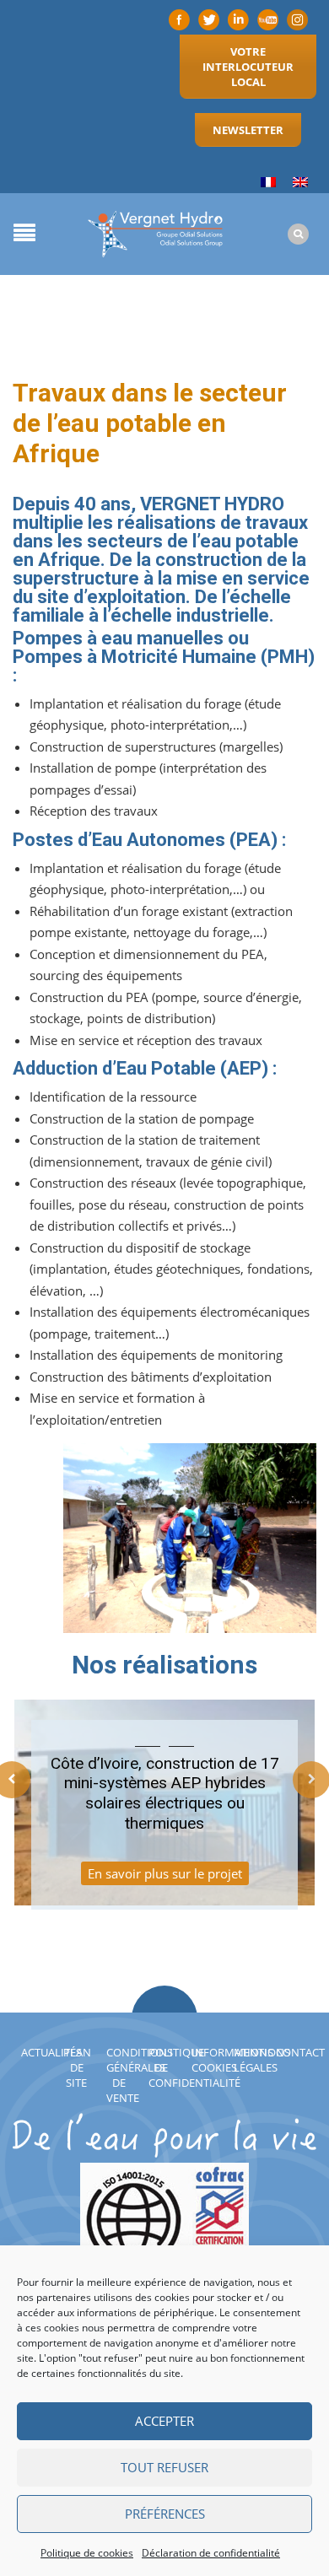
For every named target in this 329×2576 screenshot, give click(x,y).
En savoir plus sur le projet (165, 1873)
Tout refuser (164, 2467)
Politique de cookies (87, 2553)
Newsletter (248, 130)
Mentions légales (262, 2060)
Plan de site (77, 2067)
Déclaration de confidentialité (211, 2553)
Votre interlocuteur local (248, 67)
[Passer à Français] (268, 183)
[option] (164, 1813)
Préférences (165, 2514)
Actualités (51, 2052)
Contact (300, 2052)
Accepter (164, 2421)
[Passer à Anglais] (300, 183)
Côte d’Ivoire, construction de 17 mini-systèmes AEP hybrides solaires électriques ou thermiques (165, 1793)
